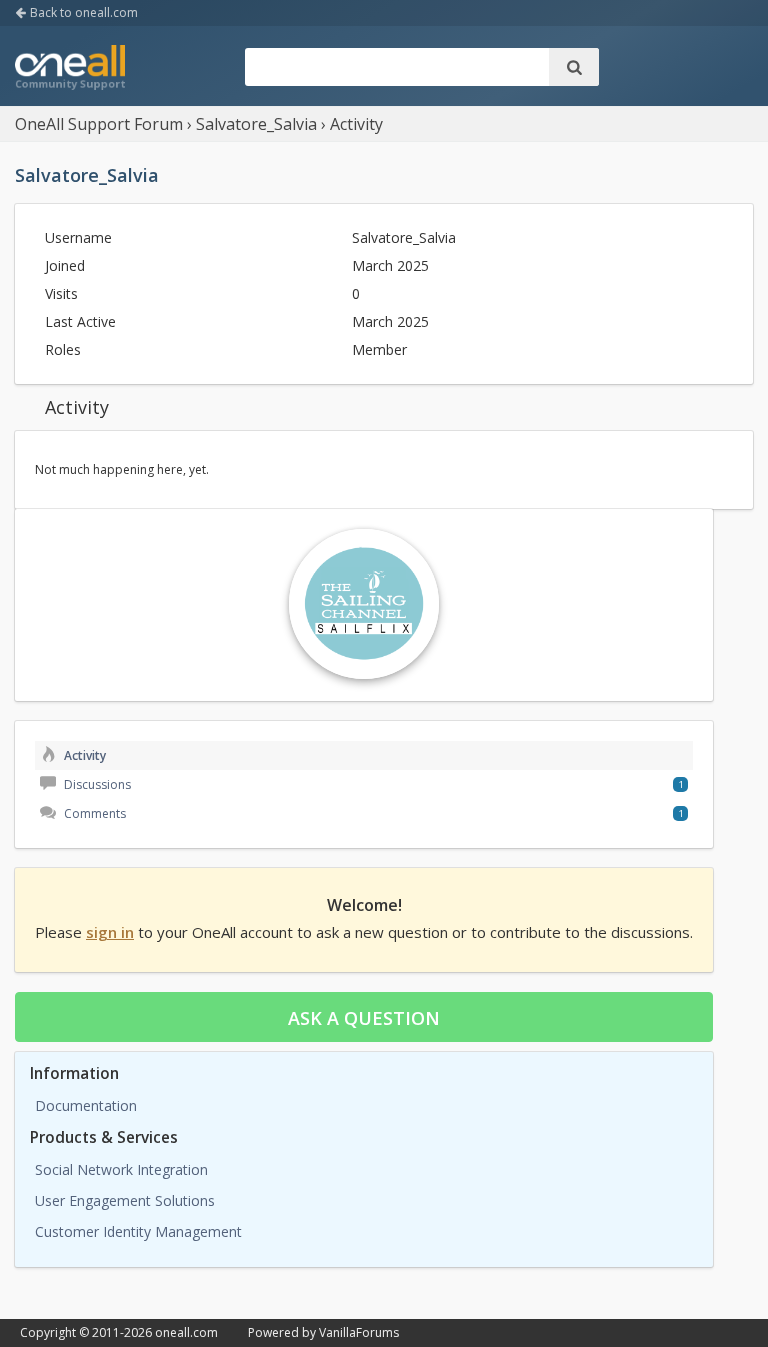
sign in (110, 932)
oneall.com (186, 1332)
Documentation (86, 1105)
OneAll (70, 69)
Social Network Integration (121, 1169)
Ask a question (364, 1018)
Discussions (96, 784)
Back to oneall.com (82, 12)
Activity (83, 755)
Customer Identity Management (138, 1231)
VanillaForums (359, 1332)
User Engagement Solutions (125, 1200)
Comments (93, 813)
